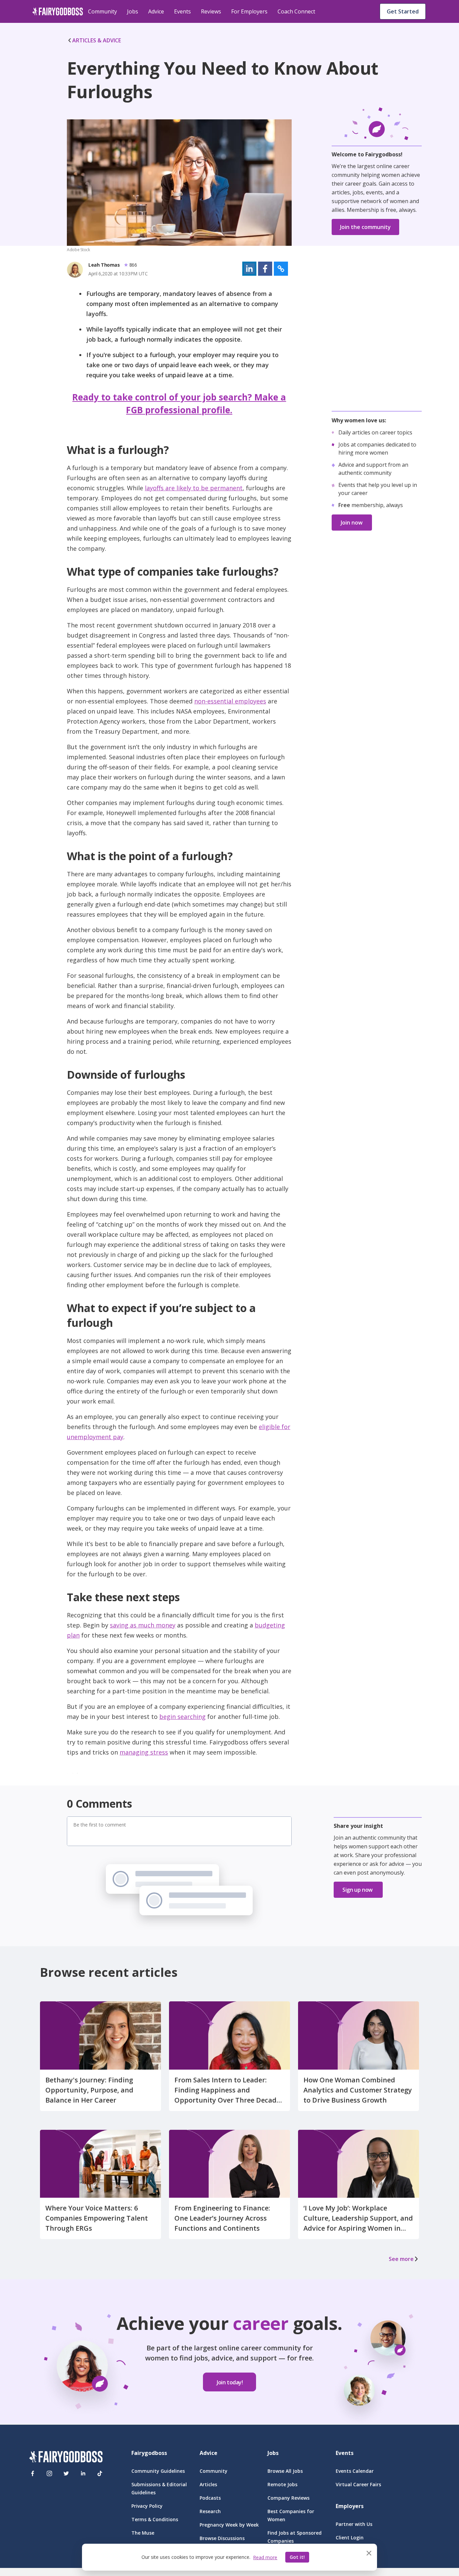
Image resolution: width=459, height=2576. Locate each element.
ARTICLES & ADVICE (97, 40)
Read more (265, 2557)
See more (401, 2259)
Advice (156, 11)
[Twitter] (66, 2473)
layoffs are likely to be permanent (194, 488)
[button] (249, 269)
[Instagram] (49, 2473)
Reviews (211, 11)
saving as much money (143, 1625)
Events (182, 11)
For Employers (249, 11)
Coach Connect (296, 11)
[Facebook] (33, 2473)
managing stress (144, 1752)
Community (102, 11)
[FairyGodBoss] (66, 2458)
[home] (58, 11)
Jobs (133, 11)
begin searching (182, 1717)
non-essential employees (230, 701)
